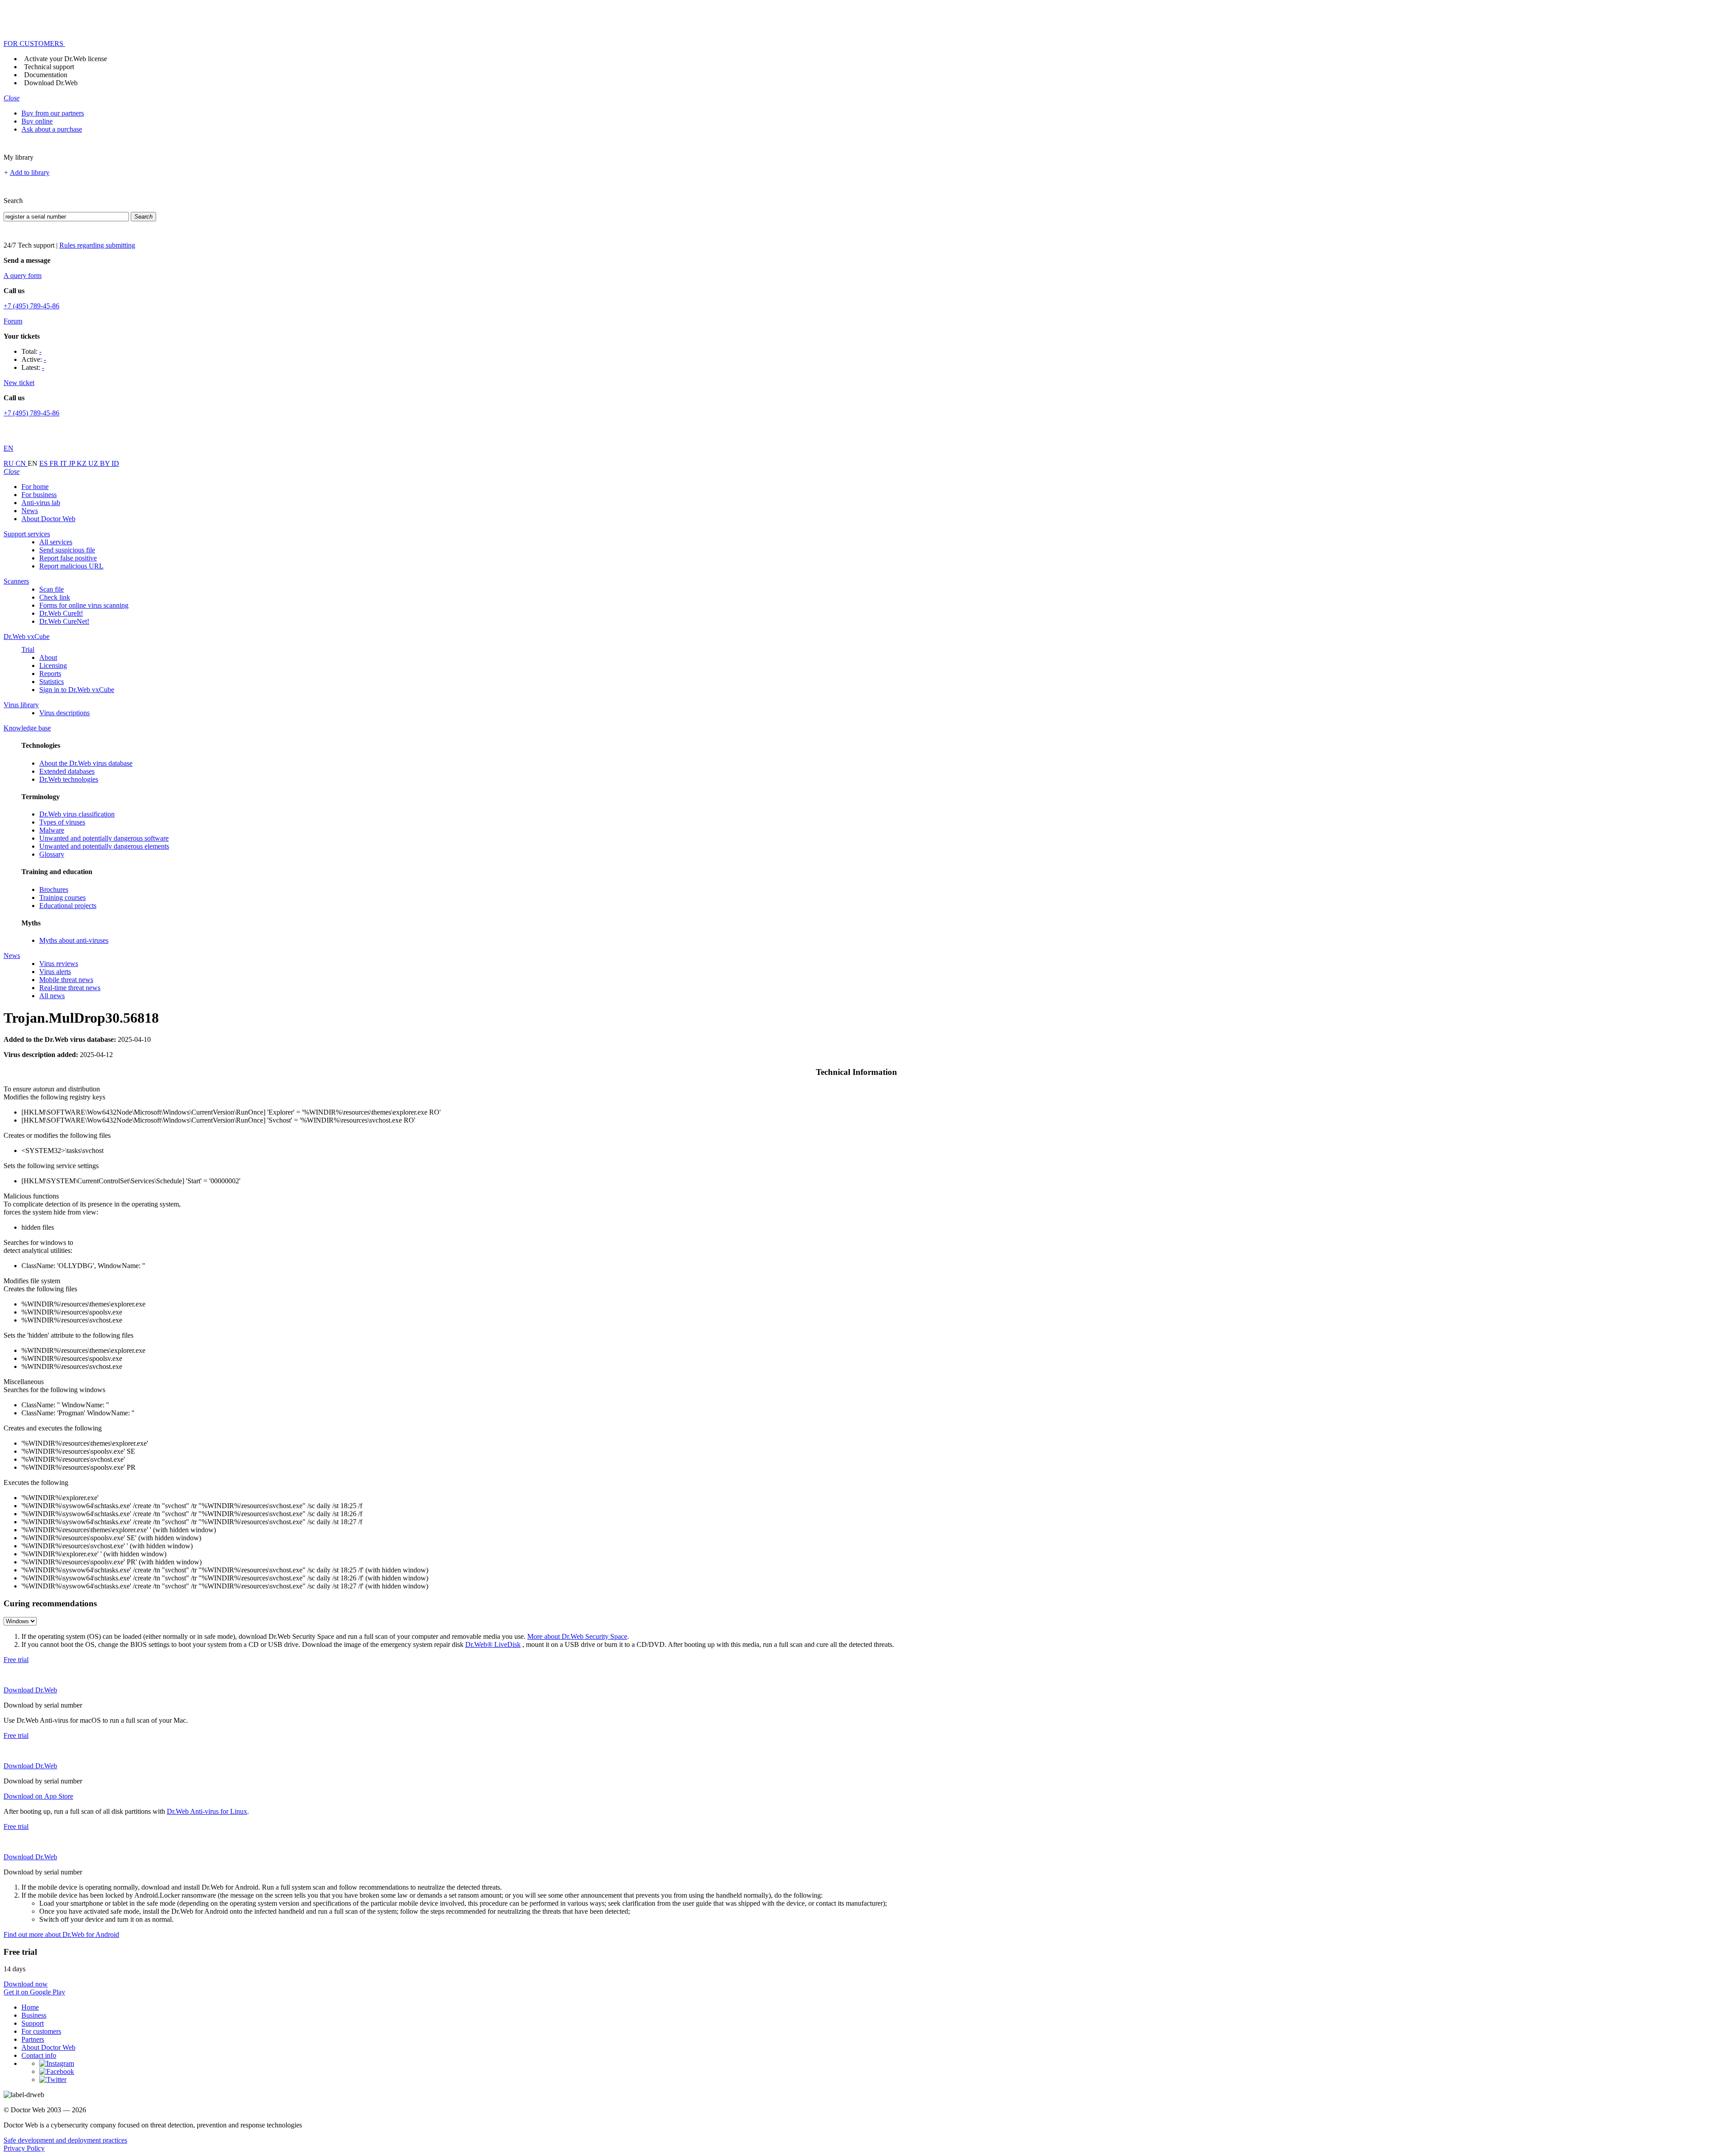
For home (35, 487)
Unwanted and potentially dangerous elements (104, 846)
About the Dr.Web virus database (86, 763)
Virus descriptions (64, 713)
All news (52, 996)
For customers (41, 2031)
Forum (13, 321)
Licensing (53, 665)
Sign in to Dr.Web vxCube (77, 690)
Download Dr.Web (51, 83)
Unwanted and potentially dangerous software (104, 838)
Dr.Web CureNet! (64, 621)
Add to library (30, 172)
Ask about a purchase (52, 129)
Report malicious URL (71, 566)
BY (106, 463)
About (48, 657)
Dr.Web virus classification (77, 814)
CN (22, 463)
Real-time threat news (70, 988)
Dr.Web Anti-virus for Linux (207, 1811)
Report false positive (68, 558)
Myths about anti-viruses (74, 940)
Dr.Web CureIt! (61, 613)
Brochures (54, 889)
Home (30, 2007)
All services (56, 542)
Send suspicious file (67, 550)
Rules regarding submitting (97, 245)
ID (115, 463)
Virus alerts (55, 972)
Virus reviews (59, 964)
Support (33, 2023)
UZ (94, 463)
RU (10, 463)
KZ (83, 463)
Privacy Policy (24, 2148)
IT (64, 463)
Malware (52, 830)
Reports (50, 674)
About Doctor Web (48, 519)
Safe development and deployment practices (65, 2140)
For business (39, 495)
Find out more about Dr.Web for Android (61, 1934)
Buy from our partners (53, 113)
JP (73, 463)
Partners (33, 2039)
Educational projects (68, 906)
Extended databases (67, 771)
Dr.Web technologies (69, 779)
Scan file (52, 589)
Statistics (52, 682)
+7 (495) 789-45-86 (31, 306)
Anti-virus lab (41, 503)
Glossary (52, 854)
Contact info (39, 2055)
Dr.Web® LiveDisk (493, 1644)
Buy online (37, 121)
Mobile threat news (66, 980)
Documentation (46, 75)
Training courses (62, 898)
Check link (55, 597)
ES (44, 463)
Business (34, 2015)
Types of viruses (62, 822)
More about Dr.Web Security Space (577, 1636)
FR (55, 463)
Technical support (49, 67)
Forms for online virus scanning (84, 605)
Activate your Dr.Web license (66, 59)
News (30, 511)
